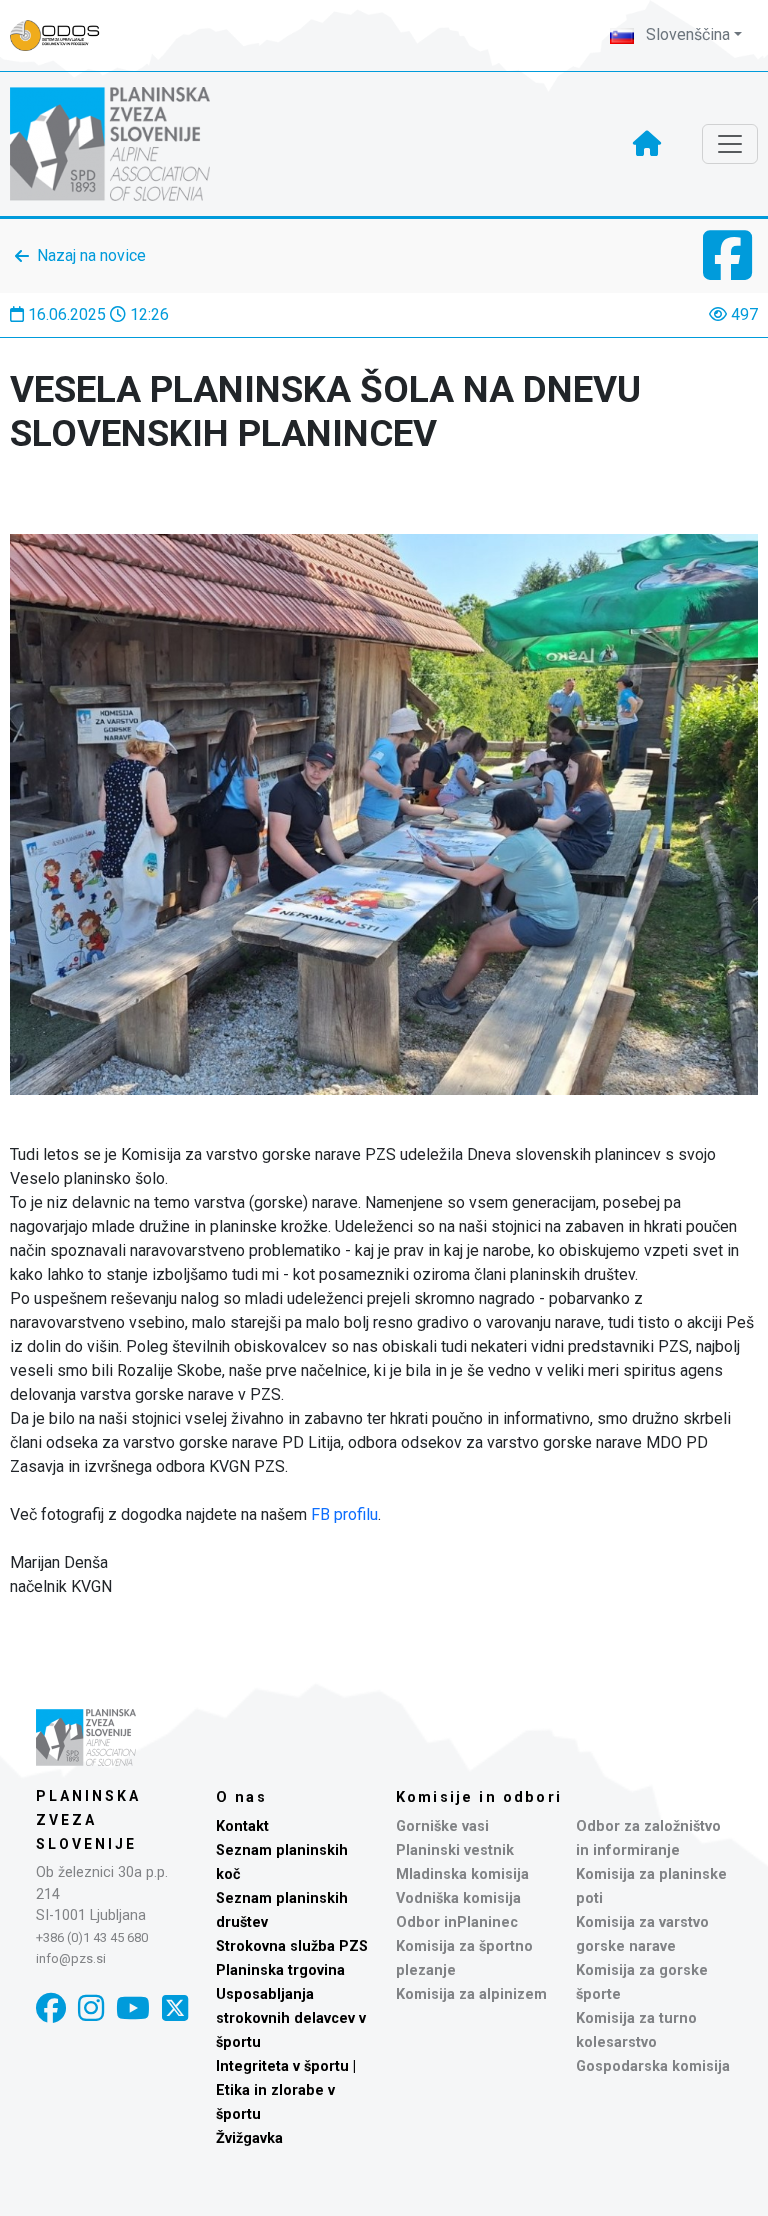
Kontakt (242, 1826)
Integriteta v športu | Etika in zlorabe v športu (286, 2090)
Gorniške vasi (442, 1826)
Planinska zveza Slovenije (88, 1820)
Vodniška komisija (458, 1898)
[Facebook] (51, 2008)
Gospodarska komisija (653, 2066)
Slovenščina (686, 34)
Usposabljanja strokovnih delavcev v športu (291, 2018)
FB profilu (344, 1514)
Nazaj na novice (91, 255)
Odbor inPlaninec (457, 1922)
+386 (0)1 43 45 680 (92, 1937)
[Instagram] (91, 2008)
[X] (175, 2008)
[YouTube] (133, 2008)
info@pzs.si (71, 1958)
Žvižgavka (249, 2138)
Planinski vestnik (455, 1850)
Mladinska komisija (462, 1874)
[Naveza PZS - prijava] (65, 35)
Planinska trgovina (280, 1970)
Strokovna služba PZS (292, 1946)
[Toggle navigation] (730, 144)
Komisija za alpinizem (471, 1994)
